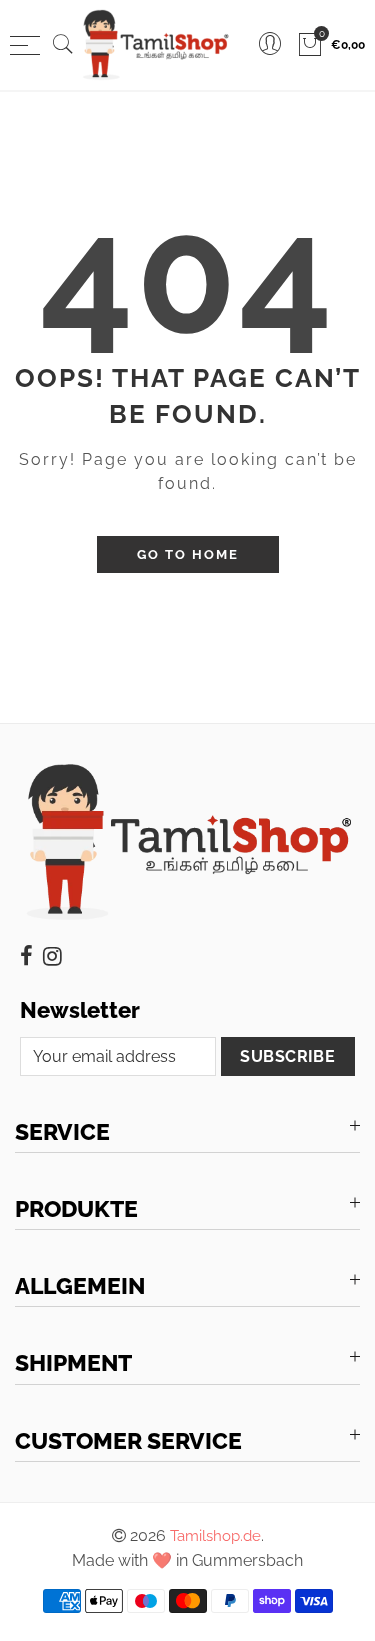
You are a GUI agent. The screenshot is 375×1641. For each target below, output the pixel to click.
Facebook (26, 956)
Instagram (52, 956)
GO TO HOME (188, 554)
